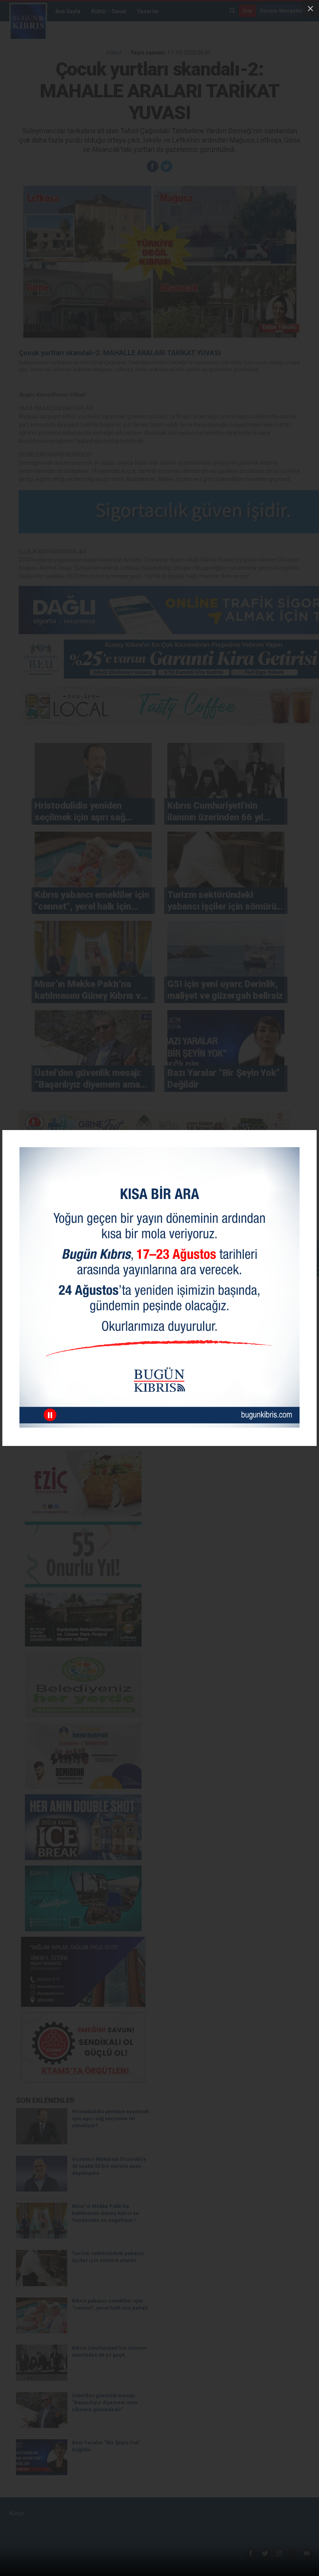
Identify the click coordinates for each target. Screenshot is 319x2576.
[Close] (310, 9)
